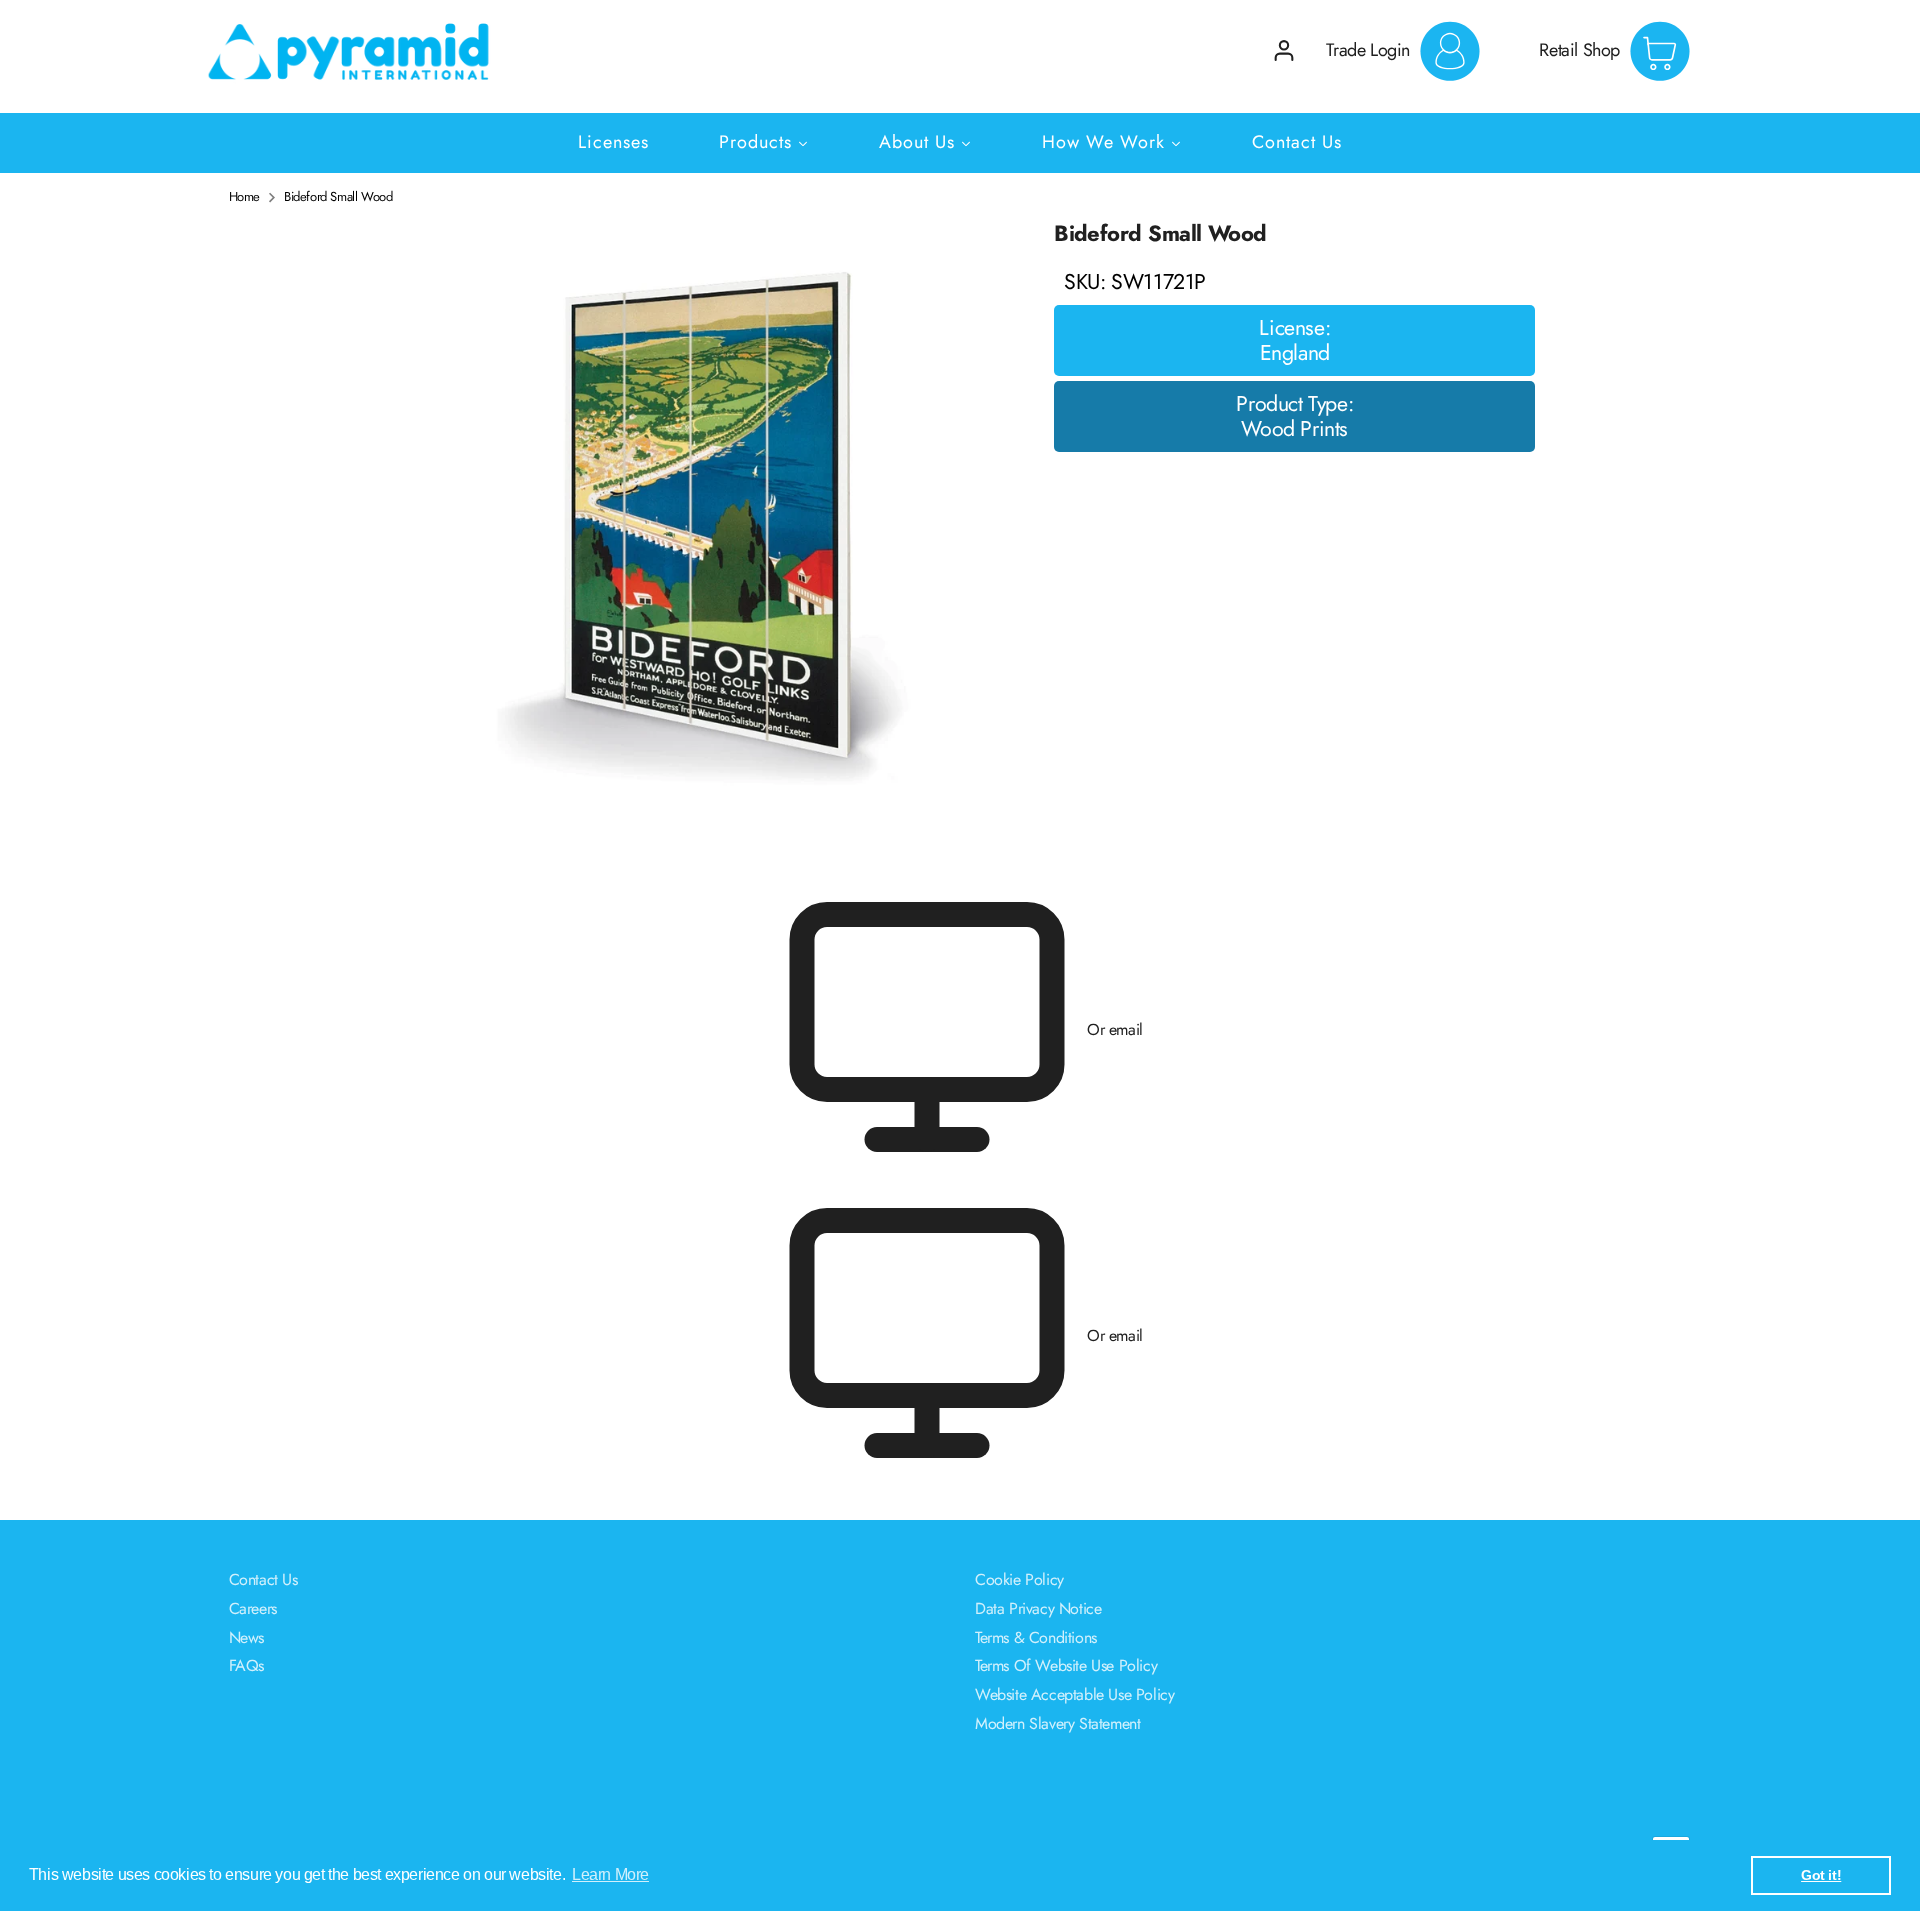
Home (244, 197)
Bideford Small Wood (338, 197)
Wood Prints (1294, 430)
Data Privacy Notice (1038, 1608)
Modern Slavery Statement (1057, 1723)
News (246, 1637)
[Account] (1284, 50)
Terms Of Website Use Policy (1066, 1665)
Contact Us (263, 1579)
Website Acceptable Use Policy (1074, 1694)
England (1295, 354)
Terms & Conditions (1036, 1637)
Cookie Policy (1019, 1579)
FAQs (246, 1665)
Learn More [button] (610, 1874)
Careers (253, 1608)
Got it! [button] (1821, 1875)
